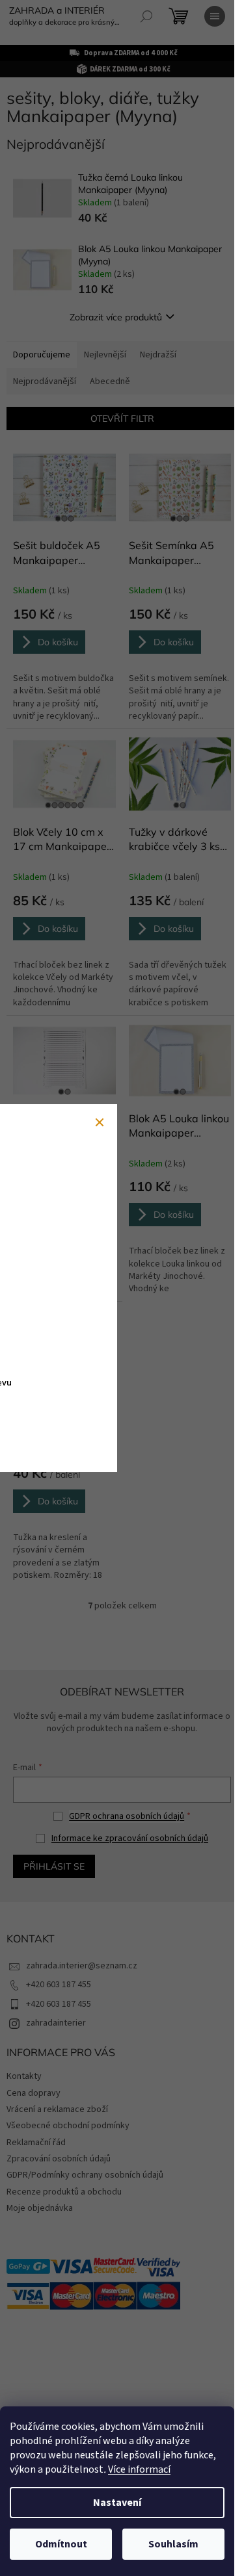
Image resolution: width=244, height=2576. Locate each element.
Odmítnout (61, 2544)
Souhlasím (173, 2544)
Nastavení (117, 2503)
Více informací (139, 2469)
